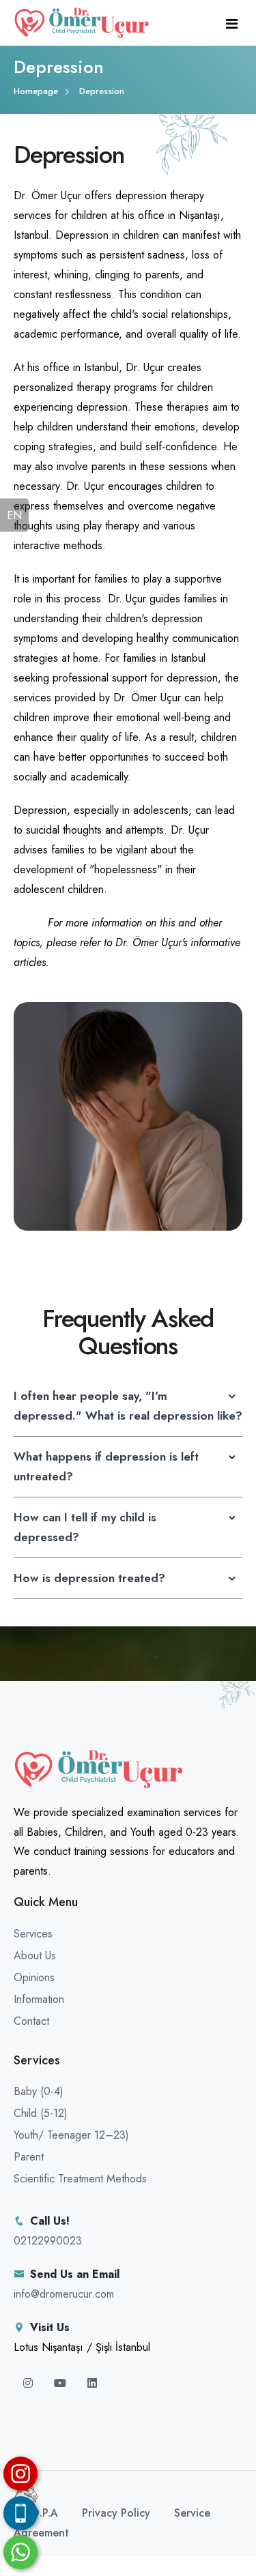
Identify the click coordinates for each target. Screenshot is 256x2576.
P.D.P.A (41, 2513)
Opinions (34, 1977)
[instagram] (30, 2383)
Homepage (36, 91)
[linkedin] (92, 2383)
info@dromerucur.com (64, 2294)
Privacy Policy (116, 2513)
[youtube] (62, 2383)
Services (33, 1934)
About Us (35, 1956)
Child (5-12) (41, 2113)
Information (39, 1999)
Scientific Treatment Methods (80, 2179)
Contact (31, 2021)
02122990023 (48, 2241)
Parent (29, 2157)
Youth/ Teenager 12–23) (71, 2135)
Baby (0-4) (39, 2091)
